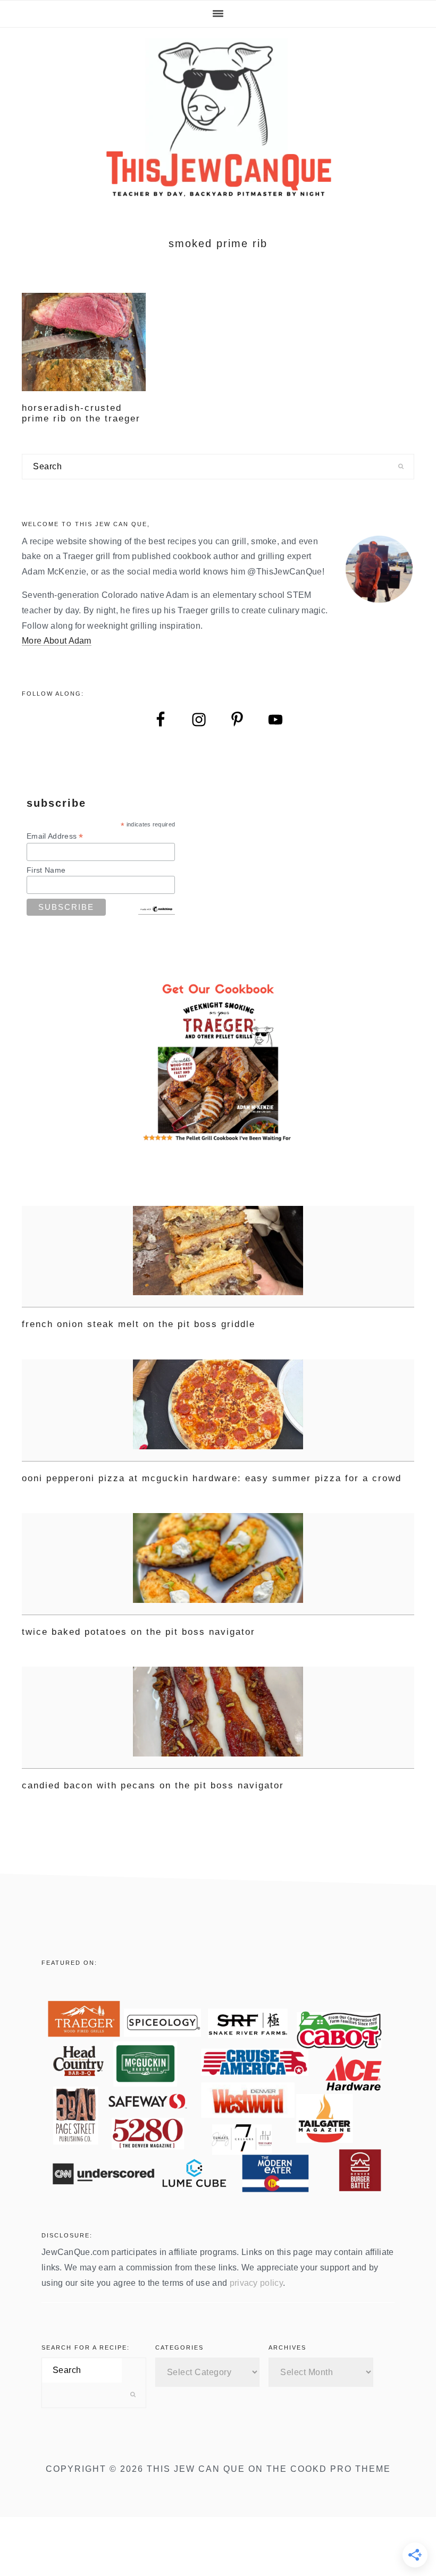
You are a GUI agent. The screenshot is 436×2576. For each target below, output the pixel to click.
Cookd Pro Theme (341, 2469)
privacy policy (256, 2283)
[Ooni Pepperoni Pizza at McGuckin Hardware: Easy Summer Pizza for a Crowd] (218, 1411)
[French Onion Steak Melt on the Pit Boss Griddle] (218, 1257)
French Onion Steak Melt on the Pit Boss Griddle (139, 1324)
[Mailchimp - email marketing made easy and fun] (157, 910)
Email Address (55, 836)
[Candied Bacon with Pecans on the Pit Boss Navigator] (218, 1718)
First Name (46, 870)
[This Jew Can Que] (218, 192)
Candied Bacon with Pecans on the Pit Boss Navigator (153, 1785)
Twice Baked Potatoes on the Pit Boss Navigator (139, 1632)
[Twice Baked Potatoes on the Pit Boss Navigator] (218, 1564)
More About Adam (57, 641)
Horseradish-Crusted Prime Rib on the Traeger (81, 413)
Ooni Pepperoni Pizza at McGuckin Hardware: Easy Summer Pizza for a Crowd (212, 1478)
